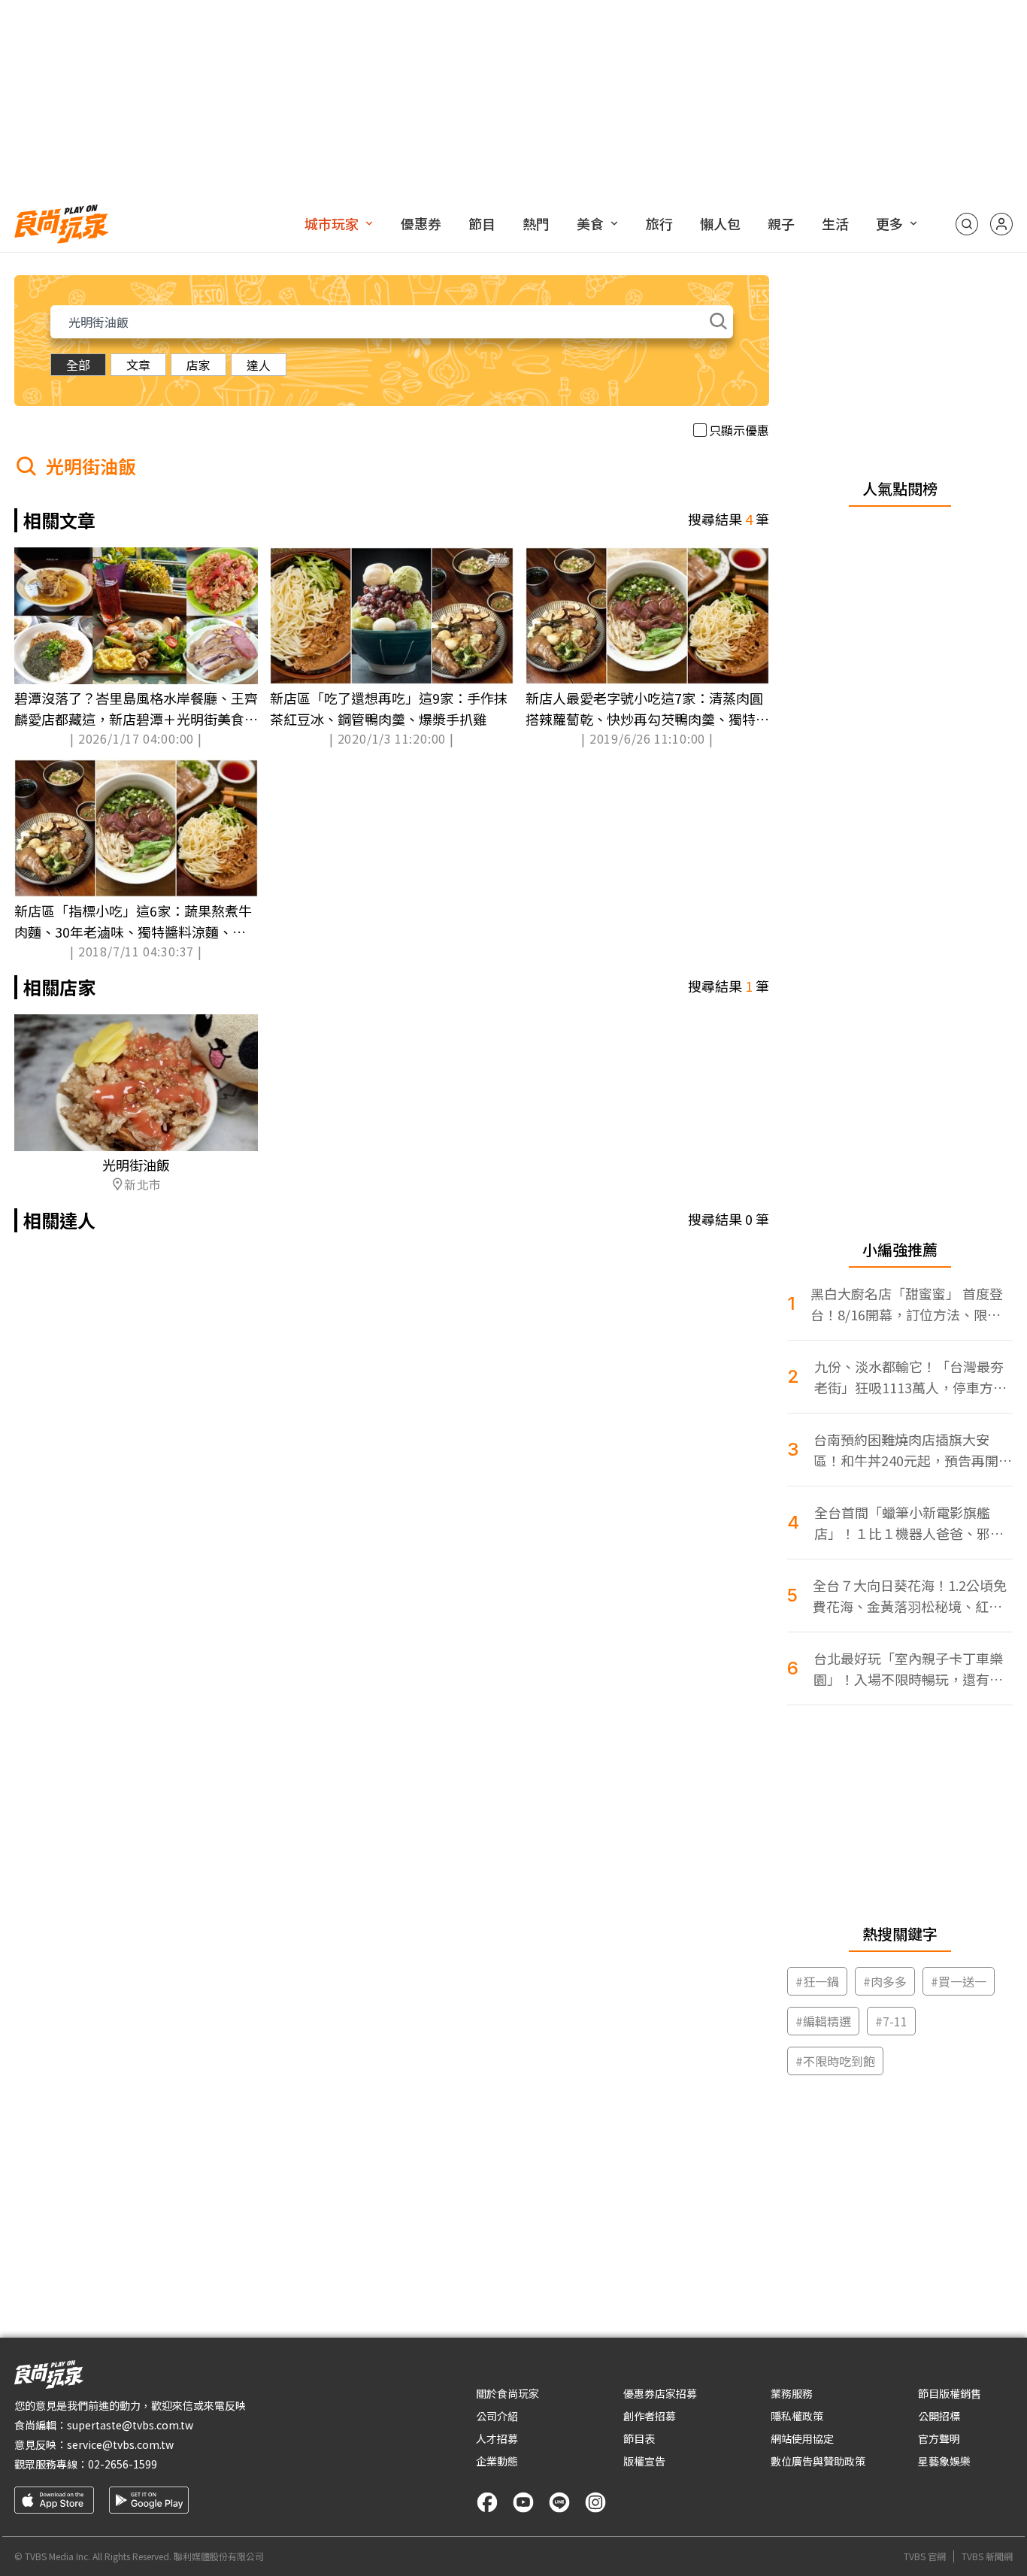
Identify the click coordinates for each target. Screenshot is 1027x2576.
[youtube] (523, 2502)
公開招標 (939, 2416)
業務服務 (792, 2393)
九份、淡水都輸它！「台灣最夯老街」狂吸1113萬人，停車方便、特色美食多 (909, 1377)
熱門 (536, 223)
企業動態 (497, 2461)
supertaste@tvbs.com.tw (130, 2425)
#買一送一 (959, 1981)
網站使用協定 (802, 2438)
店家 (198, 365)
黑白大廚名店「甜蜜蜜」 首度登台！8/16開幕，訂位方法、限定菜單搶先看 (907, 1304)
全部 (78, 365)
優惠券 (421, 223)
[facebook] (487, 2502)
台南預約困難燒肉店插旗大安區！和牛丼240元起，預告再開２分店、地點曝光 (913, 1450)
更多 (889, 223)
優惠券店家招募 (660, 2393)
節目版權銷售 (950, 2393)
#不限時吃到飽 (835, 2061)
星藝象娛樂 (944, 2461)
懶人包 (720, 223)
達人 (259, 365)
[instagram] (595, 2502)
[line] (559, 2502)
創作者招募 (650, 2416)
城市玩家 (332, 223)
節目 (482, 223)
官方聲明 (939, 2438)
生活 (835, 223)
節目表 (639, 2438)
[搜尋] (967, 224)
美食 (590, 223)
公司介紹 (497, 2416)
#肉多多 (885, 1981)
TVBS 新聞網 (987, 2556)
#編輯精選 (823, 2021)
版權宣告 (644, 2461)
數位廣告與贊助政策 (818, 2461)
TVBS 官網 (925, 2556)
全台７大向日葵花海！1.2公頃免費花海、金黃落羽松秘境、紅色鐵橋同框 (910, 1596)
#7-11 (891, 2021)
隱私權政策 (797, 2416)
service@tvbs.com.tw (120, 2444)
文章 (138, 365)
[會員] (1001, 224)
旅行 (659, 223)
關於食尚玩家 (507, 2393)
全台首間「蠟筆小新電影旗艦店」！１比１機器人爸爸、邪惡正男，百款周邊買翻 (909, 1523)
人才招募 (497, 2438)
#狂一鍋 (817, 1981)
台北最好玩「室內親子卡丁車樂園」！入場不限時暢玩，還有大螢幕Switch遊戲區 (908, 1669)
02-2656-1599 (123, 2464)
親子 (781, 223)
